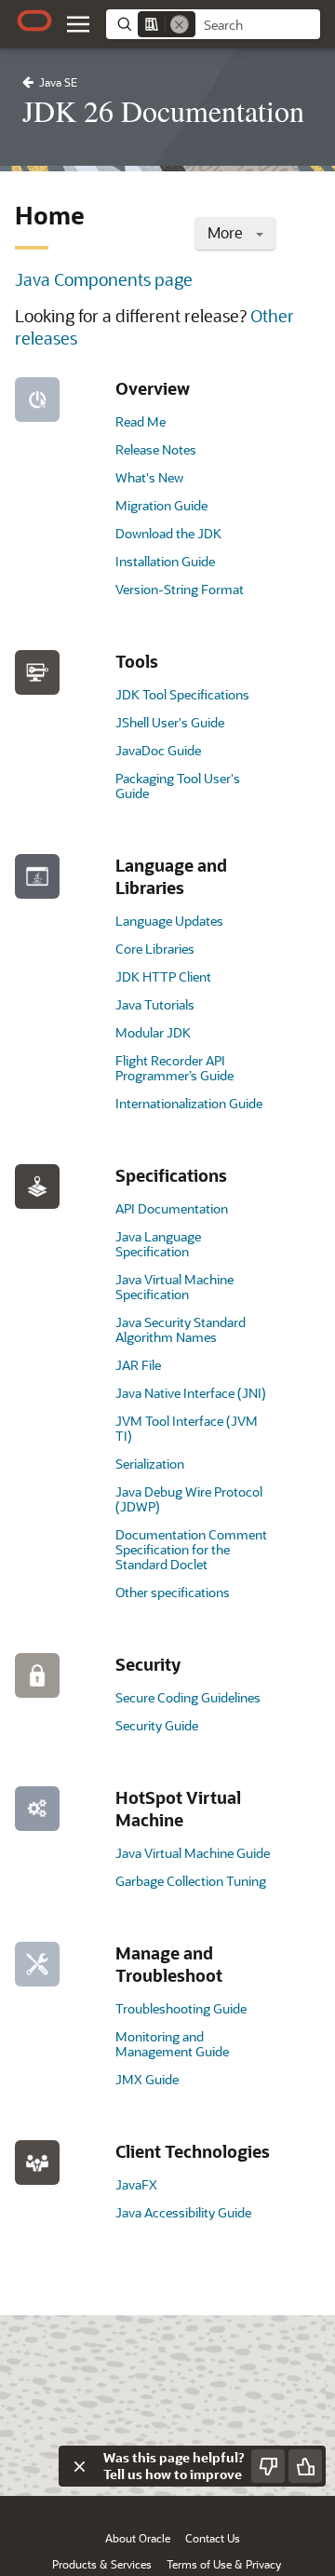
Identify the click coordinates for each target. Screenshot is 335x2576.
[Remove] (180, 24)
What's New (149, 477)
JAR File (138, 1365)
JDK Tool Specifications (182, 694)
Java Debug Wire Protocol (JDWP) (189, 1499)
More (227, 232)
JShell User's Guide (170, 722)
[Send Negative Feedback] (268, 2466)
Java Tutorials (155, 1004)
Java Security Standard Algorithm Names (181, 1329)
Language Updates (169, 921)
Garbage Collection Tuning (191, 1881)
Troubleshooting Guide (181, 2008)
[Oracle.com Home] (34, 20)
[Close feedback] (79, 2466)
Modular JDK (153, 1032)
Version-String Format (180, 589)
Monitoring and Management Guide (172, 2044)
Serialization (150, 1464)
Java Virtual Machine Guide (193, 1853)
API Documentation (172, 1208)
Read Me (141, 421)
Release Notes (156, 449)
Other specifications (173, 1592)
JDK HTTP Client (163, 976)
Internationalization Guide (189, 1103)
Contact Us (213, 2538)
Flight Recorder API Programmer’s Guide (174, 1068)
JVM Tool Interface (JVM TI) (187, 1428)
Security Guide (157, 1725)
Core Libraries (155, 949)
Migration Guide (161, 505)
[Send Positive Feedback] (305, 2466)
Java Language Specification (158, 1244)
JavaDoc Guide (158, 750)
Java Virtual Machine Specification (174, 1287)
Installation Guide (165, 561)
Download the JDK (168, 533)
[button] (78, 24)
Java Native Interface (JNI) (191, 1393)
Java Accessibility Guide (183, 2212)
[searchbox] (258, 25)
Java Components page (104, 279)
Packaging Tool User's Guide (178, 786)
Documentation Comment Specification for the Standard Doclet (191, 1549)
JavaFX (136, 2184)
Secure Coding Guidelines (188, 1697)
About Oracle (138, 2538)
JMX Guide (147, 2079)
